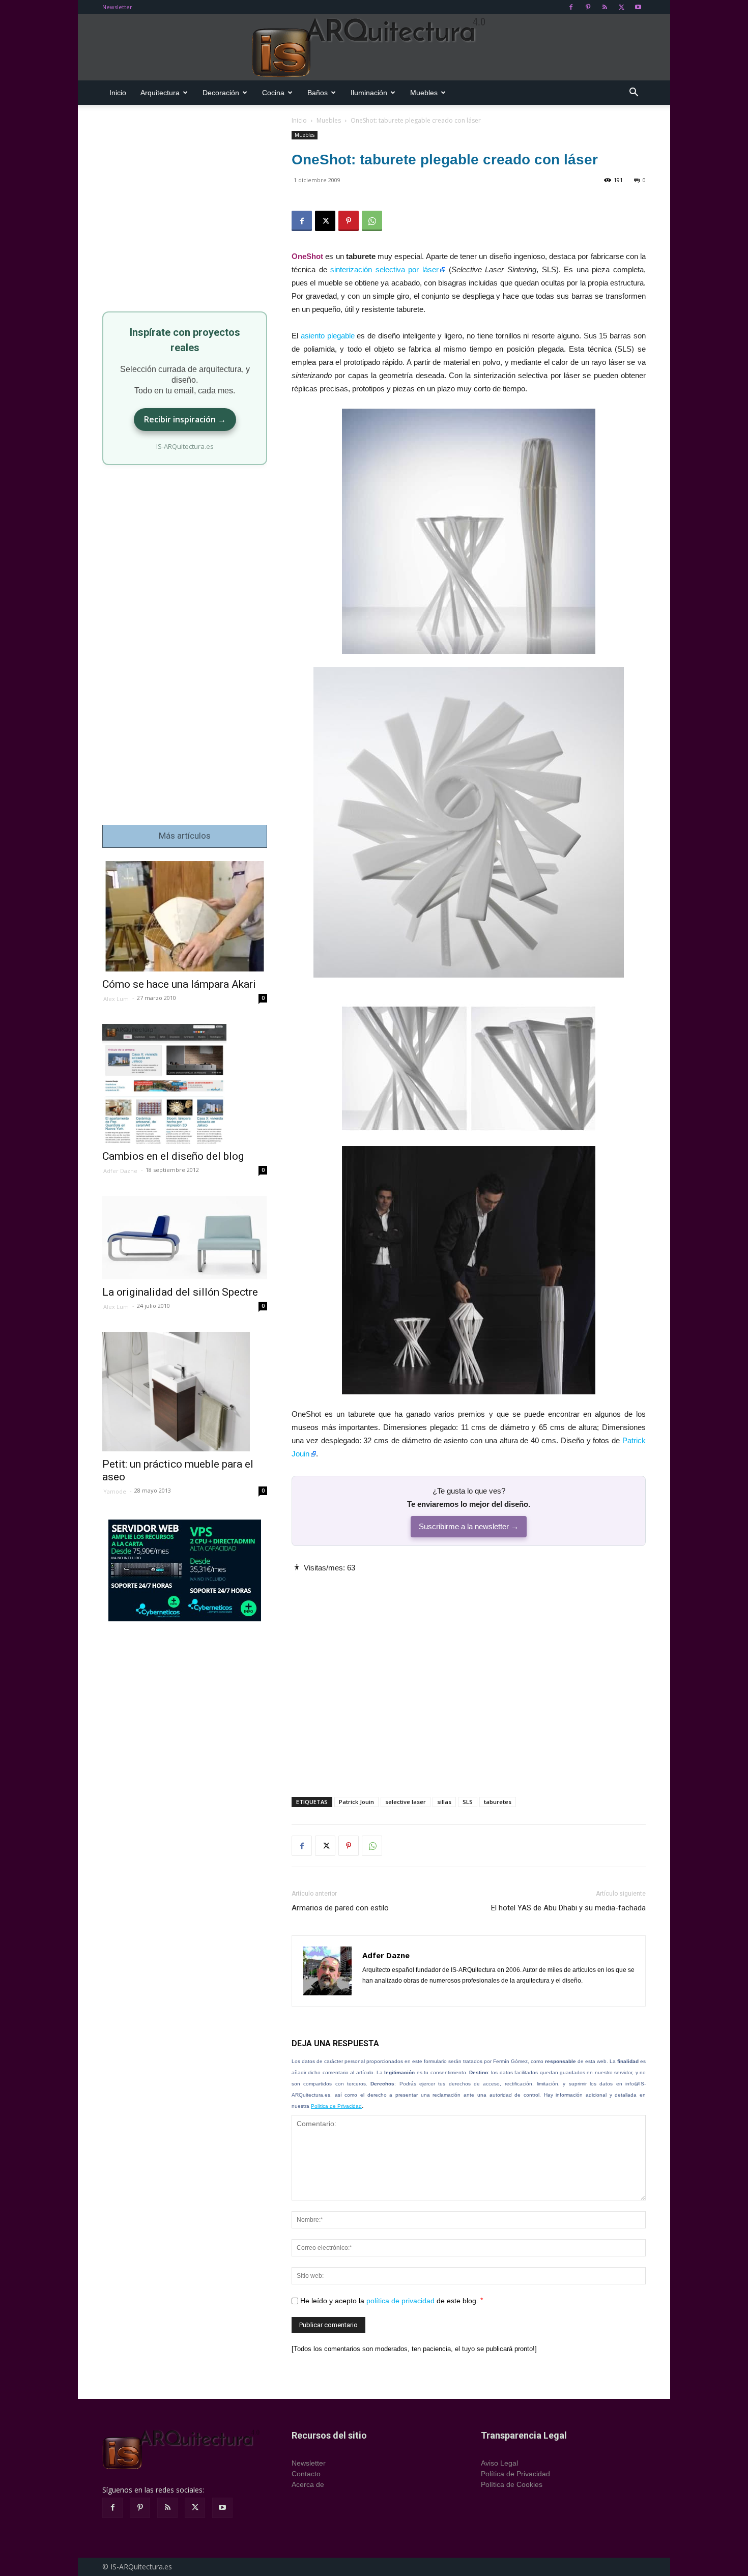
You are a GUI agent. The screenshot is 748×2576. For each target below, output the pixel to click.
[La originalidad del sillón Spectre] (185, 1237)
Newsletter (117, 7)
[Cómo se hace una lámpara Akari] (185, 916)
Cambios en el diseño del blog (173, 1156)
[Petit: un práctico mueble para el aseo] (185, 1392)
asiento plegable (328, 336)
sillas (444, 1802)
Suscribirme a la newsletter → (469, 1526)
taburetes (498, 1802)
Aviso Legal (499, 2463)
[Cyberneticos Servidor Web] (185, 1570)
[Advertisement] (469, 1676)
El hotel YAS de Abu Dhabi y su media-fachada (568, 1908)
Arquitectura (160, 93)
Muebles (424, 93)
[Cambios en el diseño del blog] (185, 1084)
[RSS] (605, 7)
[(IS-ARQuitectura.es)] (374, 48)
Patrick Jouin (356, 1802)
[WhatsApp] (372, 221)
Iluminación (369, 93)
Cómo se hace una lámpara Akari (179, 984)
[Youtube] (638, 7)
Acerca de (308, 2484)
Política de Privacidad (336, 2106)
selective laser (406, 1802)
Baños (318, 93)
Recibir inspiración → (185, 419)
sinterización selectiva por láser (384, 269)
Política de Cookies (512, 2484)
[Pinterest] (588, 7)
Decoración (221, 93)
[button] (634, 93)
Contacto (306, 2474)
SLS (468, 1802)
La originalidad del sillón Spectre (180, 1292)
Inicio (118, 93)
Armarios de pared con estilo (340, 1908)
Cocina (273, 93)
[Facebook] (571, 7)
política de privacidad (400, 2301)
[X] (621, 7)
